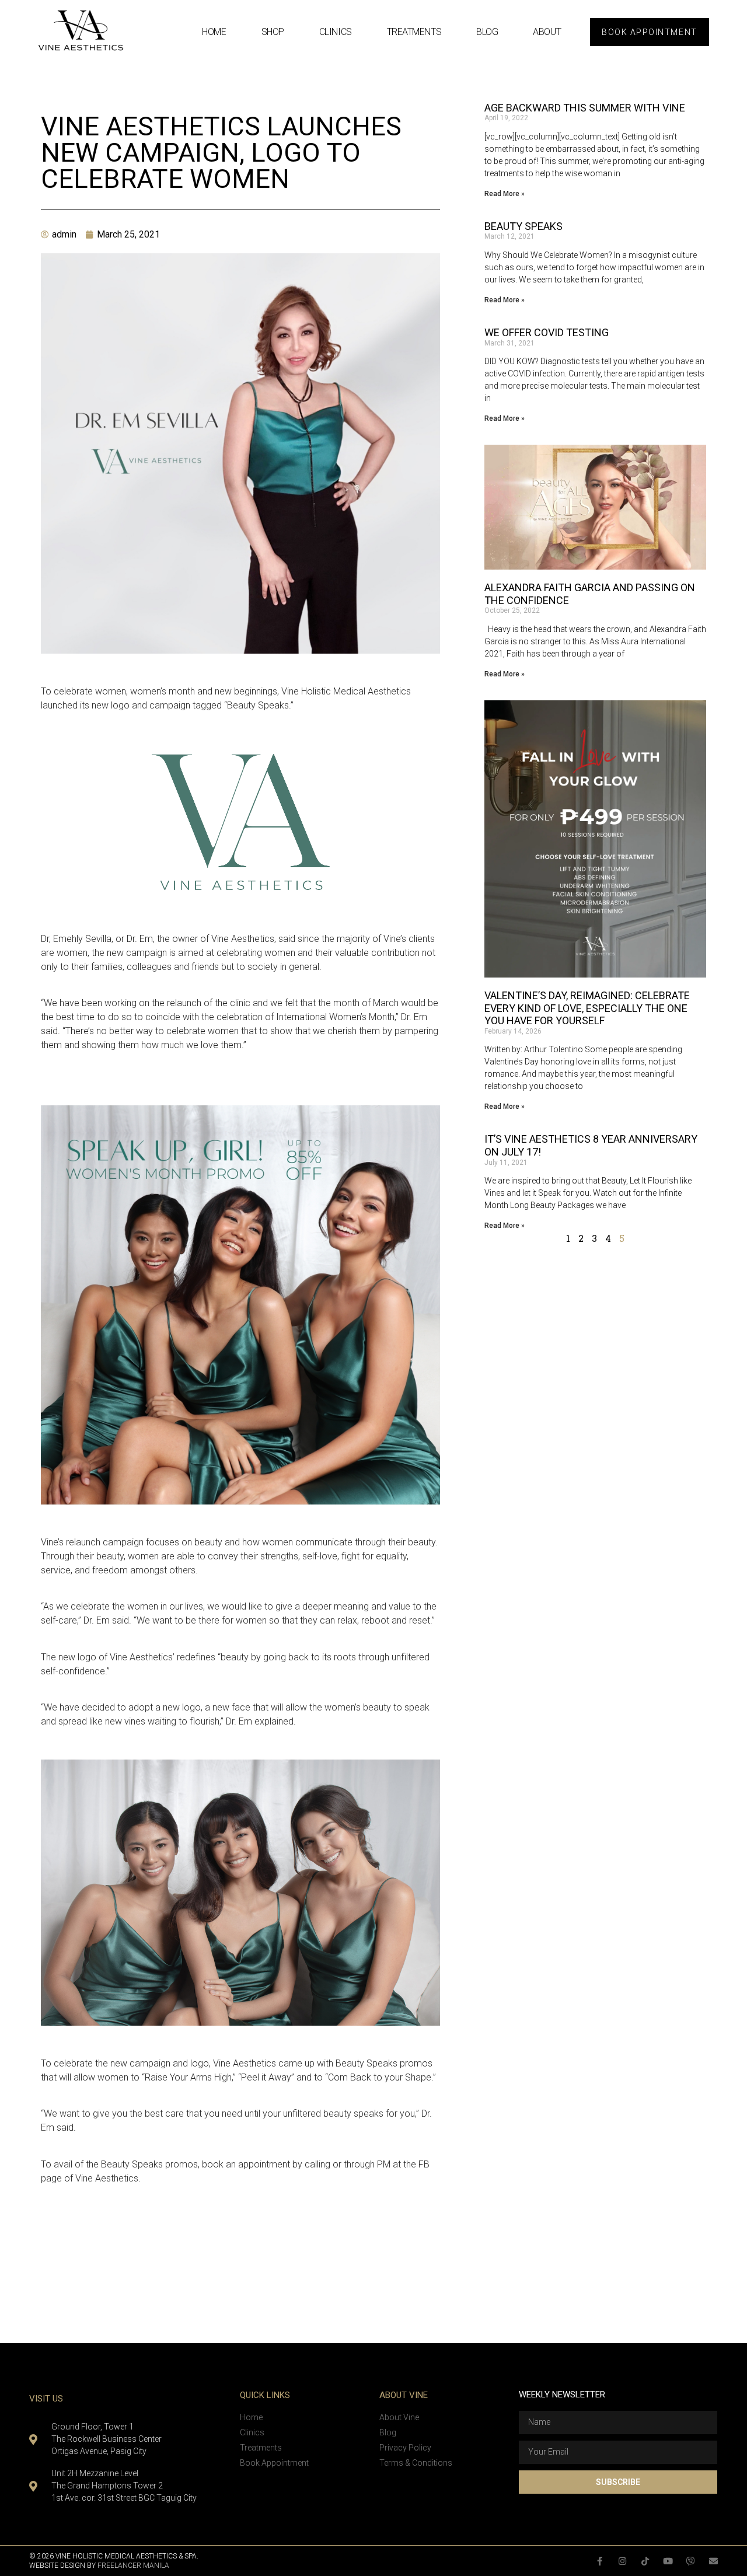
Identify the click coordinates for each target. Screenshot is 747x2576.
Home (214, 32)
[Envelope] (713, 2561)
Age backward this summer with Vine (585, 108)
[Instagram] (622, 2561)
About (547, 32)
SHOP (273, 32)
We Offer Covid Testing (547, 332)
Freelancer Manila (133, 2565)
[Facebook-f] (600, 2561)
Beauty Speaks (523, 226)
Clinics (336, 32)
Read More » (505, 194)
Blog (487, 32)
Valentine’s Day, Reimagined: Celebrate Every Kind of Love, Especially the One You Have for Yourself (587, 1008)
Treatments (414, 32)
